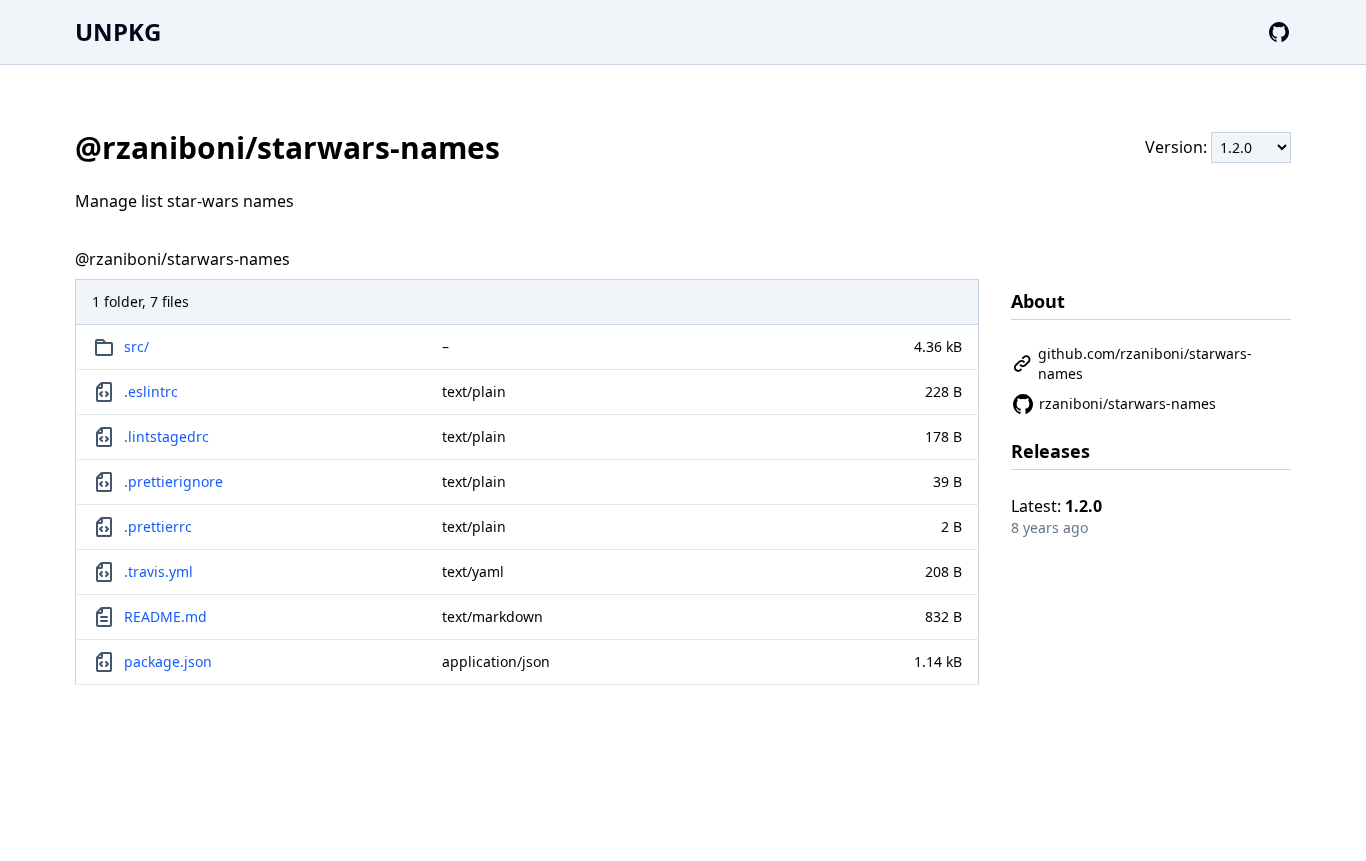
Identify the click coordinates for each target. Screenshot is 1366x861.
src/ (136, 346)
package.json (168, 661)
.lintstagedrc (166, 436)
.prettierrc (158, 526)
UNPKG (118, 31)
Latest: (1056, 506)
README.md (165, 616)
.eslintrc (151, 391)
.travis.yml (158, 571)
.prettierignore (173, 481)
